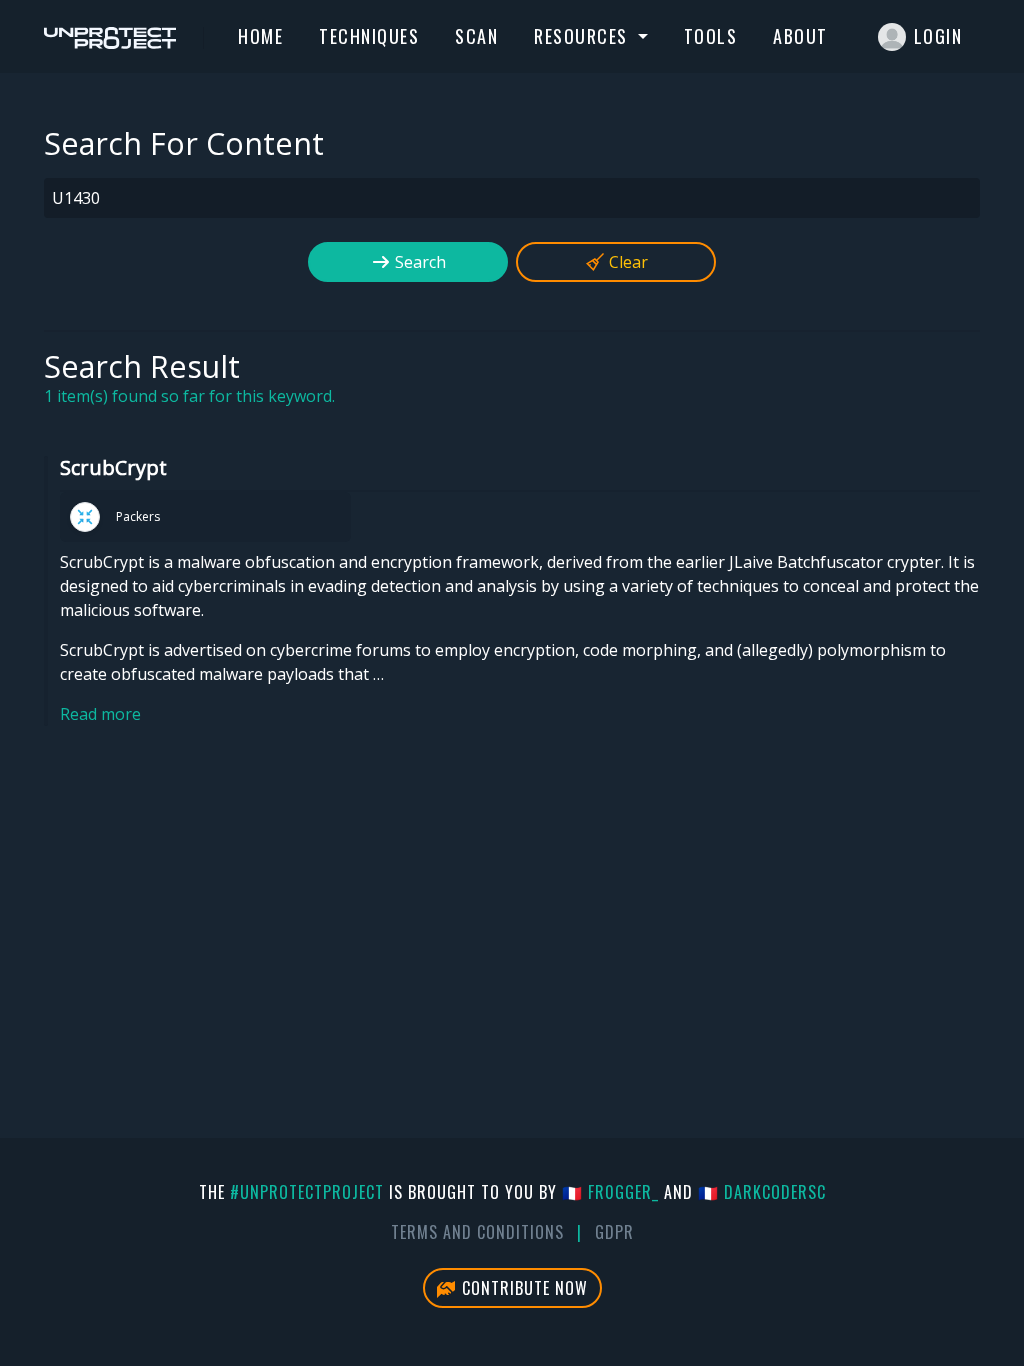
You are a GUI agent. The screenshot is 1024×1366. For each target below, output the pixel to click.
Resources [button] (583, 36)
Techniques (369, 36)
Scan (476, 36)
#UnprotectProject (307, 1192)
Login (938, 36)
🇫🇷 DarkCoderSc (762, 1192)
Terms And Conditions (477, 1232)
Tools (711, 36)
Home (260, 36)
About (800, 36)
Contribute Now (522, 1288)
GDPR (614, 1232)
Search (418, 262)
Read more (100, 714)
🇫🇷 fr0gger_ (610, 1192)
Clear (626, 262)
